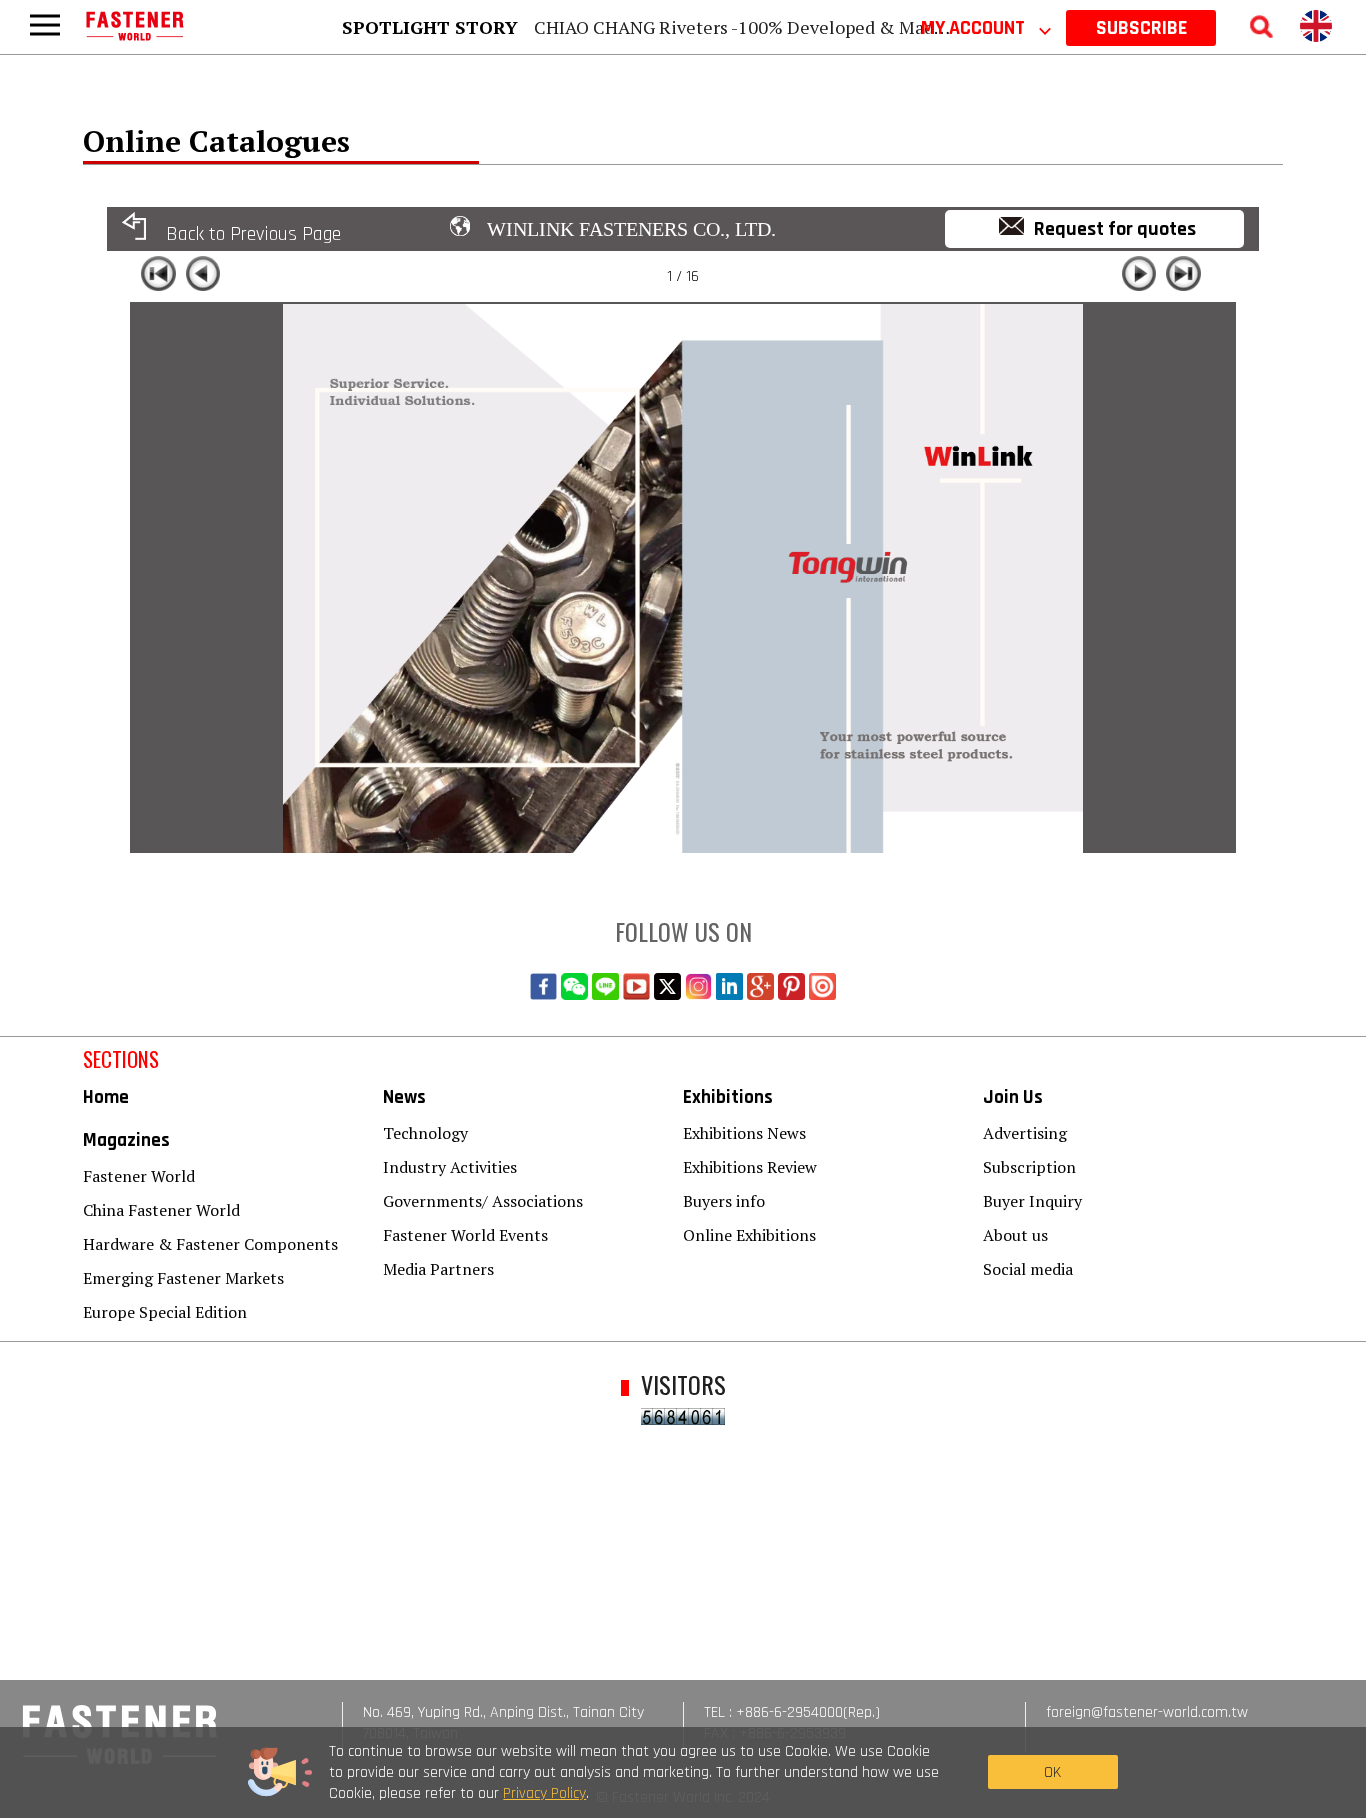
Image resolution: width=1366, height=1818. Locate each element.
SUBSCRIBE (1141, 28)
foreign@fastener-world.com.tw (1147, 1712)
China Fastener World (161, 1210)
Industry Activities (450, 1167)
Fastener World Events (465, 1235)
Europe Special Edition (165, 1312)
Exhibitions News (744, 1133)
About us (1015, 1235)
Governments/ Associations (483, 1201)
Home (106, 1097)
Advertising (1025, 1133)
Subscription (1029, 1167)
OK (1052, 1772)
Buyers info (724, 1201)
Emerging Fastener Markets (183, 1278)
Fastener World (139, 1176)
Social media (1028, 1269)
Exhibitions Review (750, 1167)
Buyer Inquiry (1032, 1201)
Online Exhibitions (749, 1235)
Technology (425, 1133)
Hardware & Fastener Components (210, 1244)
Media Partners (438, 1269)
